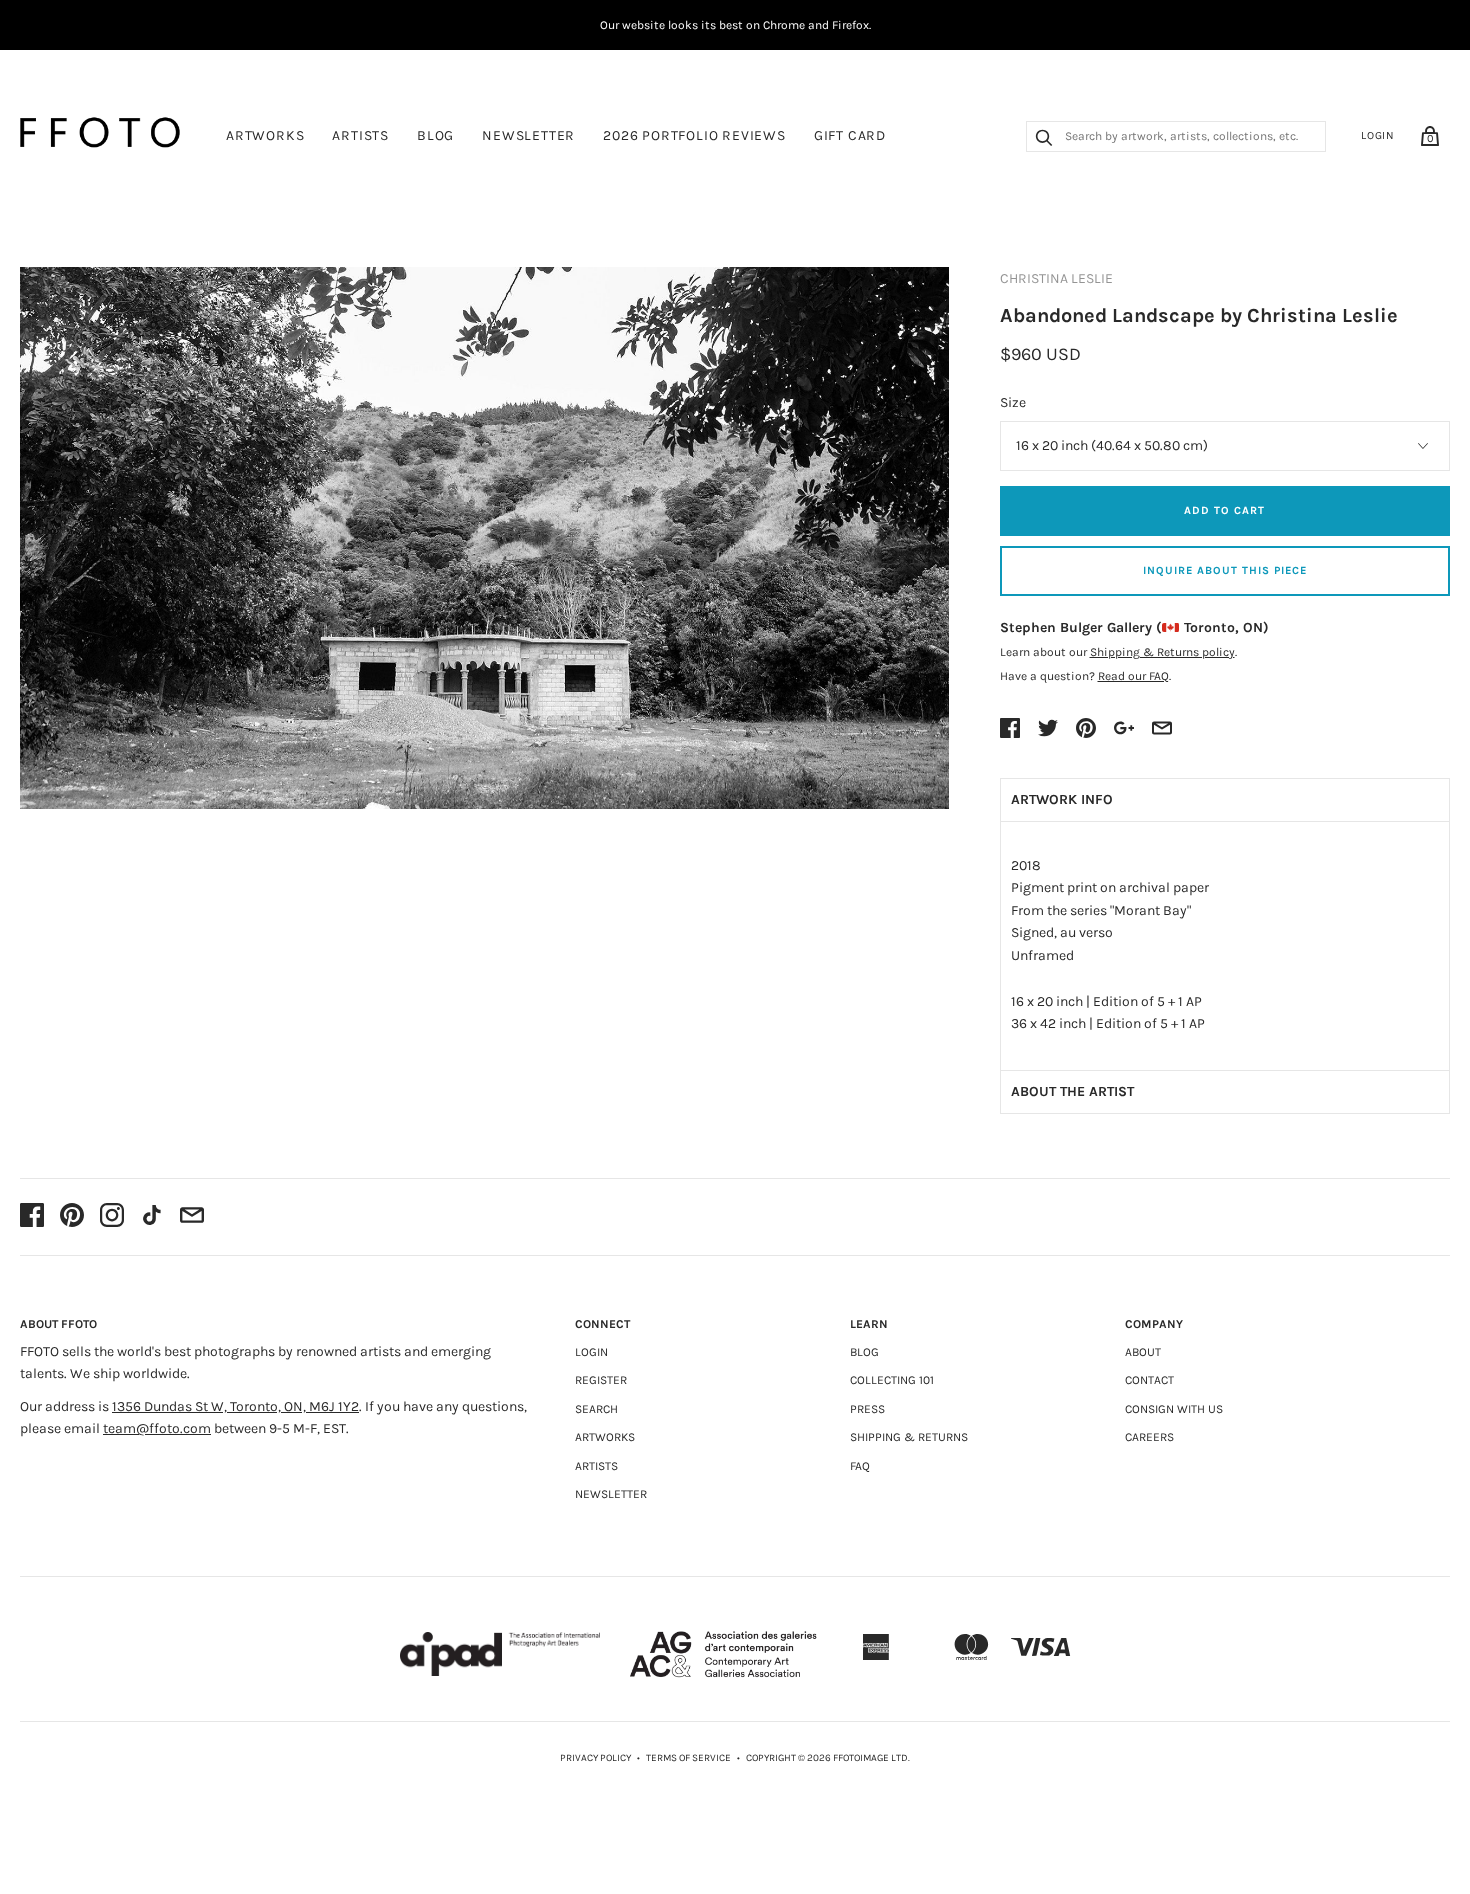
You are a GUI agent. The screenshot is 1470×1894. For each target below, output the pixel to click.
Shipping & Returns (909, 1437)
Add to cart (1224, 510)
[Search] (1044, 140)
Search (596, 1409)
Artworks (265, 135)
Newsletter (528, 135)
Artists (360, 135)
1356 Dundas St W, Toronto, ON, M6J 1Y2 (235, 1406)
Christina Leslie (1056, 278)
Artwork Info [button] (1062, 799)
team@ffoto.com (157, 1428)
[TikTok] (152, 1217)
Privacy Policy (595, 1758)
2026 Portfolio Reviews (694, 135)
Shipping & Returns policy (1162, 652)
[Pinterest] (72, 1217)
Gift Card (850, 135)
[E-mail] (192, 1217)
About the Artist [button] (1072, 1091)
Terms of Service (688, 1758)
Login (1378, 135)
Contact (1149, 1380)
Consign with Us (1174, 1409)
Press (867, 1409)
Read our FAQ (1133, 676)
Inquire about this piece (1225, 570)
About (1143, 1352)
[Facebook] (32, 1217)
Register (601, 1380)
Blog (435, 135)
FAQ (860, 1466)
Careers (1149, 1437)
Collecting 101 (892, 1380)
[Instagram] (112, 1217)
